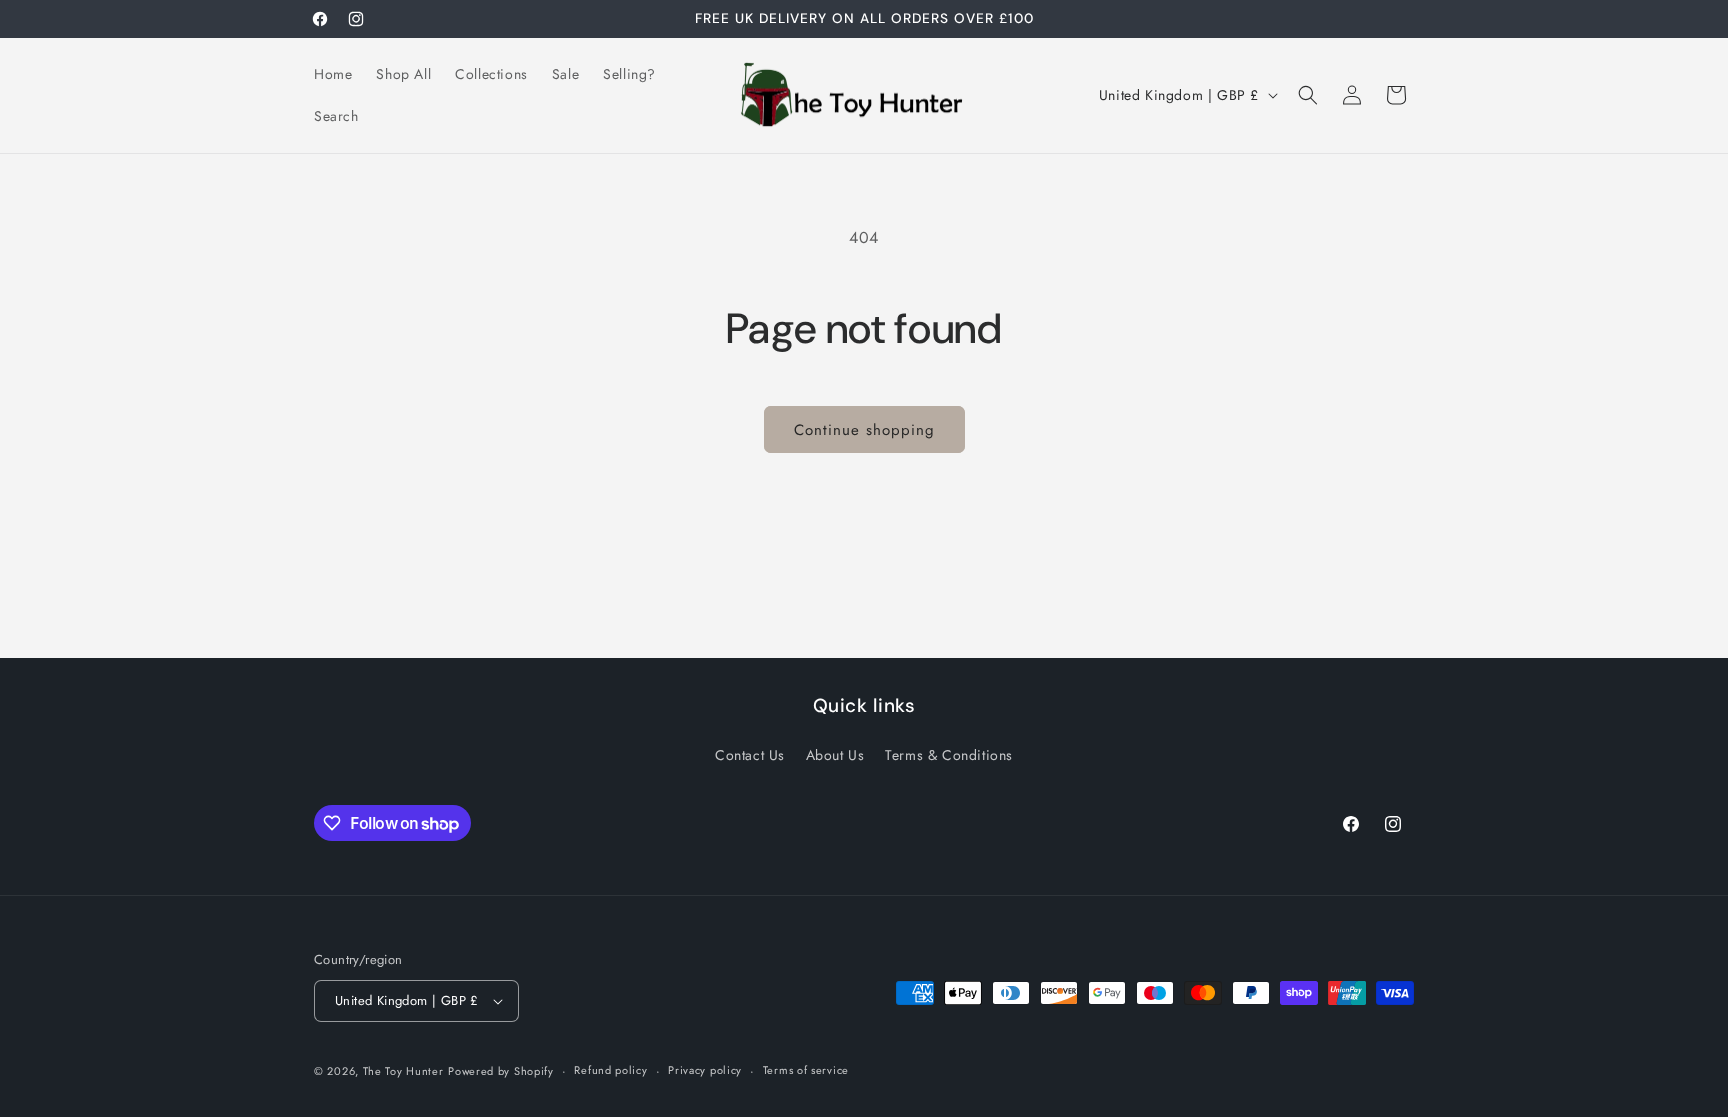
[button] (1308, 95)
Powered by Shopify (501, 1071)
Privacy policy (705, 1070)
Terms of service (806, 1070)
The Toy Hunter (403, 1071)
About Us (835, 755)
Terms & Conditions (949, 755)
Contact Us (750, 755)
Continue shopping (864, 430)
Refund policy (610, 1070)
